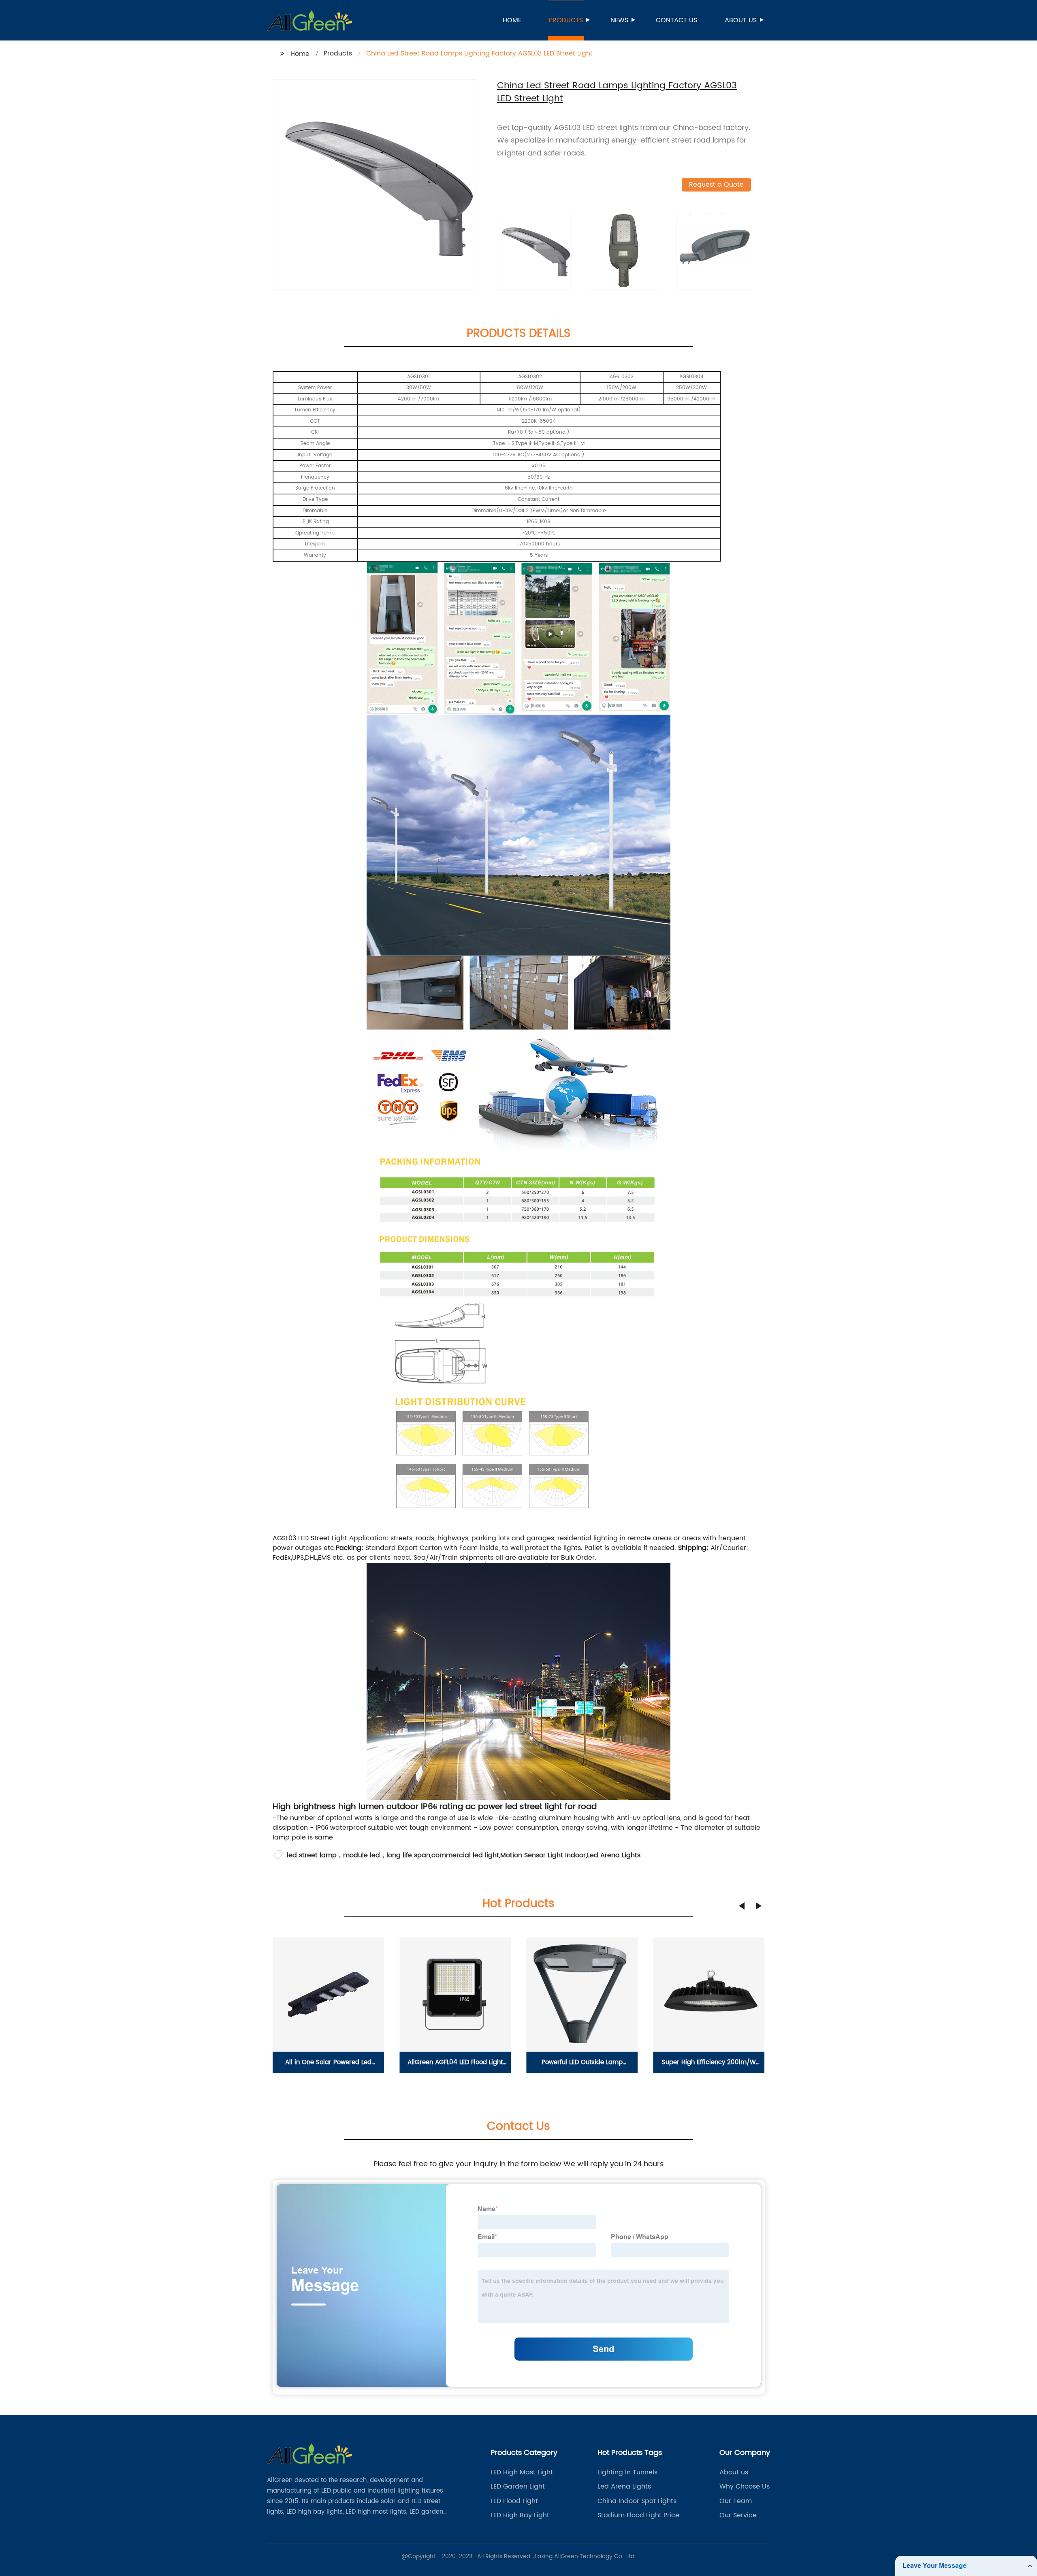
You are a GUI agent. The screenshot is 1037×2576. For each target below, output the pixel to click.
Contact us (676, 20)
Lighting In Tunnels (627, 2472)
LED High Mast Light (522, 2472)
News (619, 20)
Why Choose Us (745, 2487)
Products (566, 20)
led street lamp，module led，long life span (358, 1855)
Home (512, 20)
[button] (742, 1906)
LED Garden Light (518, 2487)
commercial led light (465, 1855)
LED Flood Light (514, 2501)
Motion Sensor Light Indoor (543, 1855)
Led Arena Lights (614, 1855)
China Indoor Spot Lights (637, 2501)
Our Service (738, 2515)
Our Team (736, 2501)
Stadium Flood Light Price (638, 2515)
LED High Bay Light (520, 2515)
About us (741, 20)
